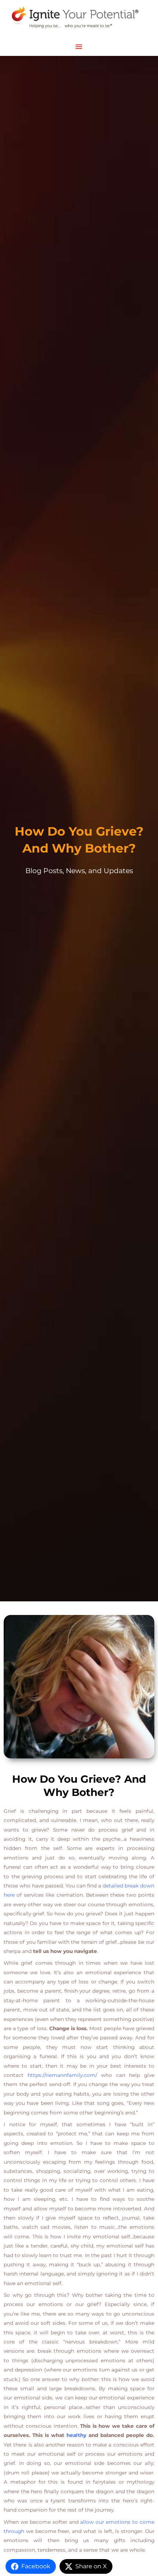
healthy (76, 2435)
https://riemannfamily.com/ (62, 2075)
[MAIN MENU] (79, 47)
